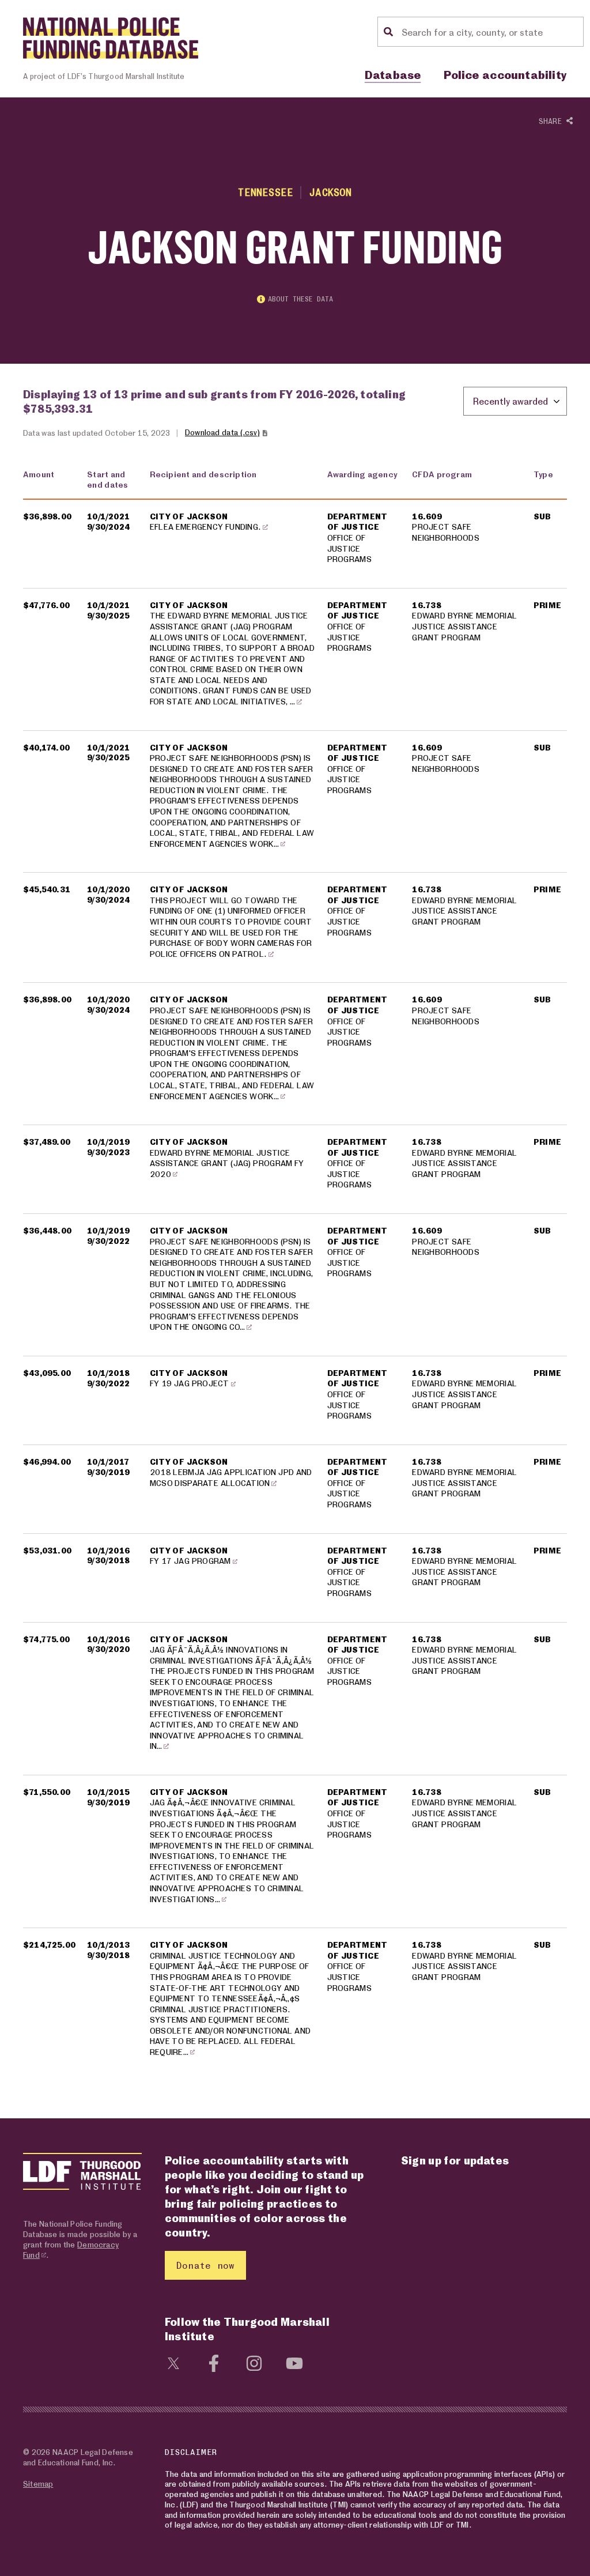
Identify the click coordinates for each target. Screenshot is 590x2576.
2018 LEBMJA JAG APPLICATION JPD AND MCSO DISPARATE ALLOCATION (231, 1477)
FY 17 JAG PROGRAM (190, 1561)
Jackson (330, 192)
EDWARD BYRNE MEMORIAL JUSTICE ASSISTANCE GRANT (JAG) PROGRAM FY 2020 (227, 1163)
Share (553, 121)
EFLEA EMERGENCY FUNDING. (206, 527)
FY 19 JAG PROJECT (190, 1383)
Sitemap (38, 2483)
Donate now (205, 2265)
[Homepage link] (111, 38)
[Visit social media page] (173, 2362)
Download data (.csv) (222, 432)
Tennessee (266, 192)
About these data (300, 299)
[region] (295, 1270)
